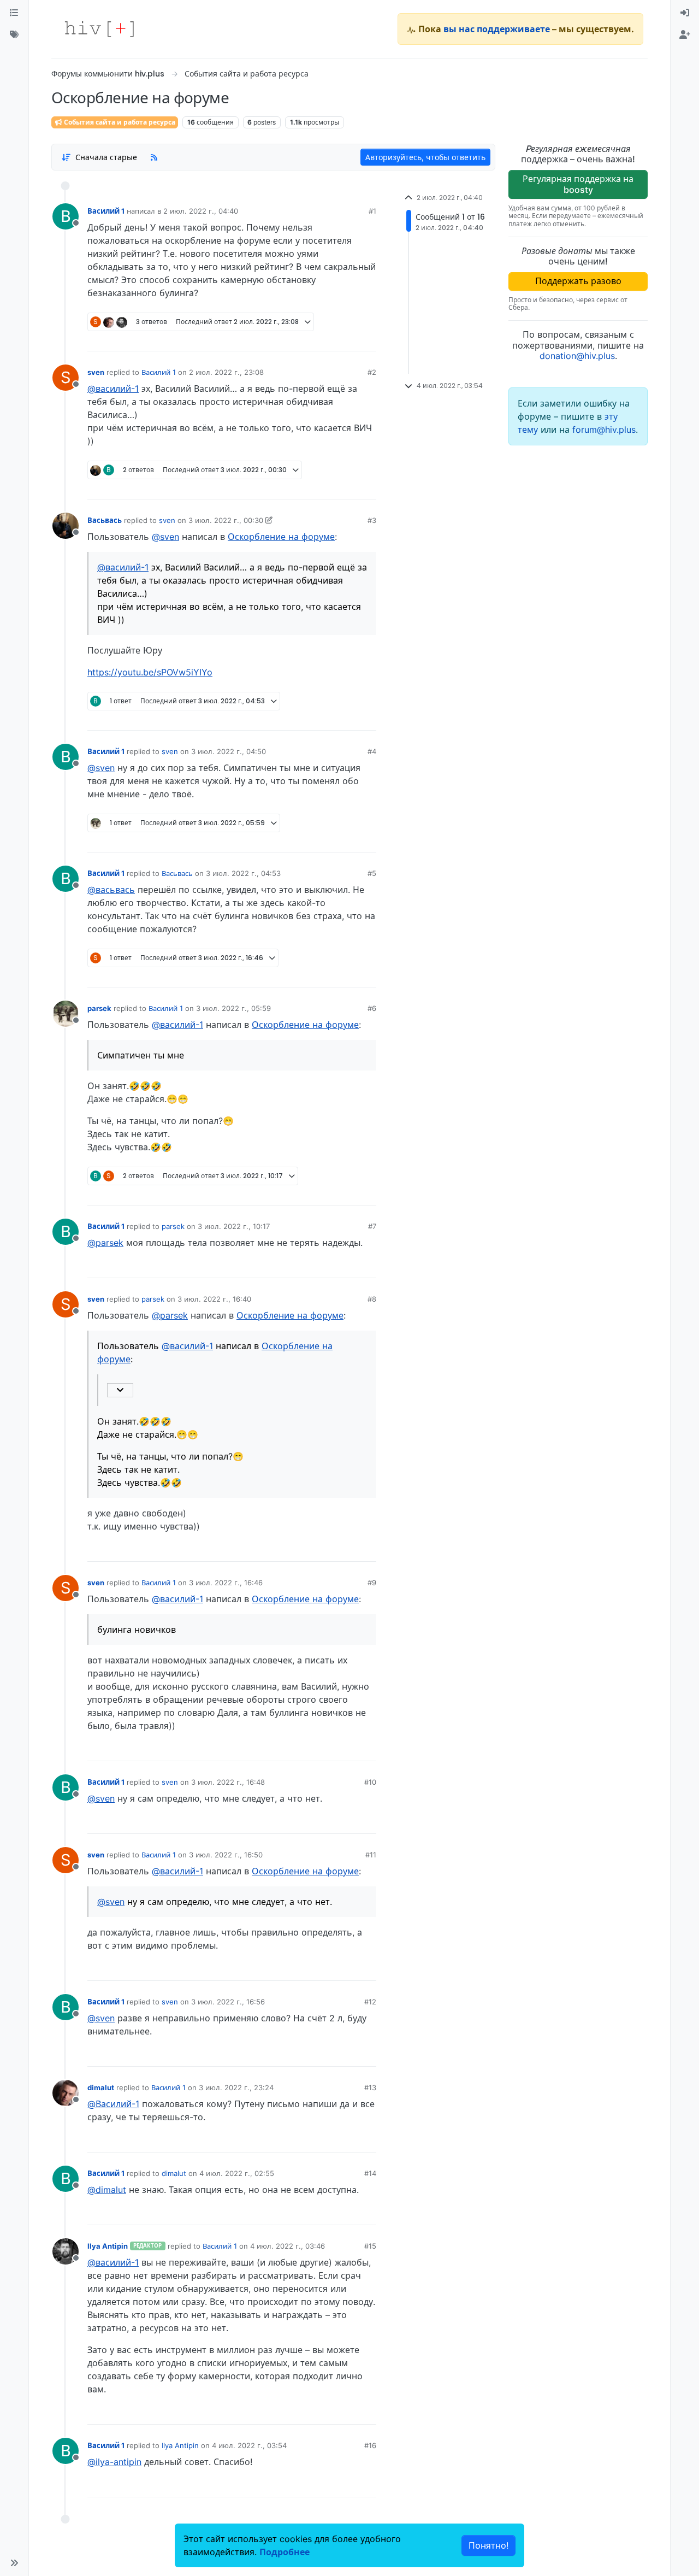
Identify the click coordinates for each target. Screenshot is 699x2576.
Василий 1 (106, 211)
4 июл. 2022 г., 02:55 (237, 2173)
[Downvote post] (347, 339)
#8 (372, 1299)
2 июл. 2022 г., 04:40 (201, 211)
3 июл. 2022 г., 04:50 (229, 751)
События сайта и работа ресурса (119, 122)
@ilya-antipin (114, 2462)
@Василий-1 (113, 2104)
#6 (372, 1008)
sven (96, 372)
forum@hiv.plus (604, 430)
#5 (372, 873)
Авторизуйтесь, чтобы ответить (425, 157)
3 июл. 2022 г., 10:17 (234, 1226)
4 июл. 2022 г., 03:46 (288, 2246)
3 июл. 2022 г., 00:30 (226, 520)
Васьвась (105, 520)
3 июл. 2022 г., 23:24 (236, 2087)
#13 (370, 2087)
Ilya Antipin (108, 2246)
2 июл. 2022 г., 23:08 (226, 372)
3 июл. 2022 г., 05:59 (233, 1008)
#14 (370, 2173)
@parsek (105, 1243)
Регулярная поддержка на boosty (578, 184)
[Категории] (14, 13)
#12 (370, 2002)
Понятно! (488, 2545)
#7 (372, 1226)
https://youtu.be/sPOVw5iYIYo (150, 672)
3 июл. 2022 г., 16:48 (228, 1782)
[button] (14, 2563)
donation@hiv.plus (577, 356)
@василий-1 (113, 389)
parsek (99, 1008)
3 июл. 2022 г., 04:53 (243, 873)
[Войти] (685, 13)
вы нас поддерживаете (497, 29)
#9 (372, 1583)
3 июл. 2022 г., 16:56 (228, 2002)
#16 (370, 2445)
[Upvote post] (311, 339)
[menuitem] (685, 13)
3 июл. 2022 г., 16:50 (226, 1855)
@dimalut (107, 2190)
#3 (372, 520)
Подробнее (285, 2552)
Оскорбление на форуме (281, 537)
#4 (372, 751)
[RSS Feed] (154, 157)
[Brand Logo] (99, 29)
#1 (372, 211)
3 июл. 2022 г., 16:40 (214, 1299)
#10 (370, 1782)
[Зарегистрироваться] (685, 35)
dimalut (101, 2087)
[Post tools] (368, 339)
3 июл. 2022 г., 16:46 (226, 1583)
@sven (165, 537)
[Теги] (14, 35)
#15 (370, 2246)
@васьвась (111, 890)
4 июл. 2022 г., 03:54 (249, 2445)
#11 (371, 1855)
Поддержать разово (578, 281)
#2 (372, 372)
